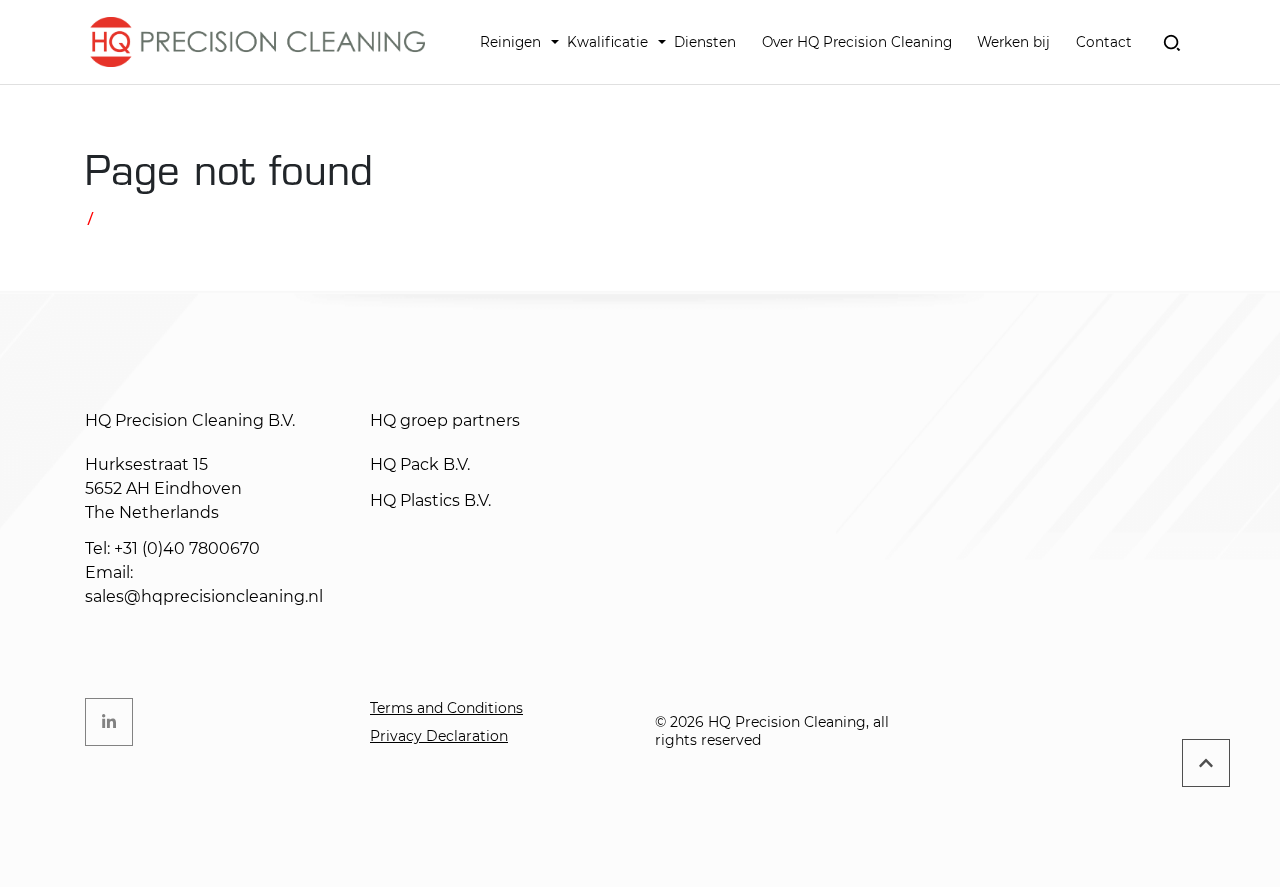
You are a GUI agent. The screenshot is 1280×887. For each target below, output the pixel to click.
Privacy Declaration (439, 736)
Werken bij (1013, 42)
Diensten (705, 42)
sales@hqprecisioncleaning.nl (204, 596)
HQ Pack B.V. (420, 464)
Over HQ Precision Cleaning (857, 42)
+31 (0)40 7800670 (187, 548)
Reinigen (510, 42)
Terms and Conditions (446, 708)
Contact (1104, 42)
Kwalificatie (607, 42)
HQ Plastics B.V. (430, 500)
